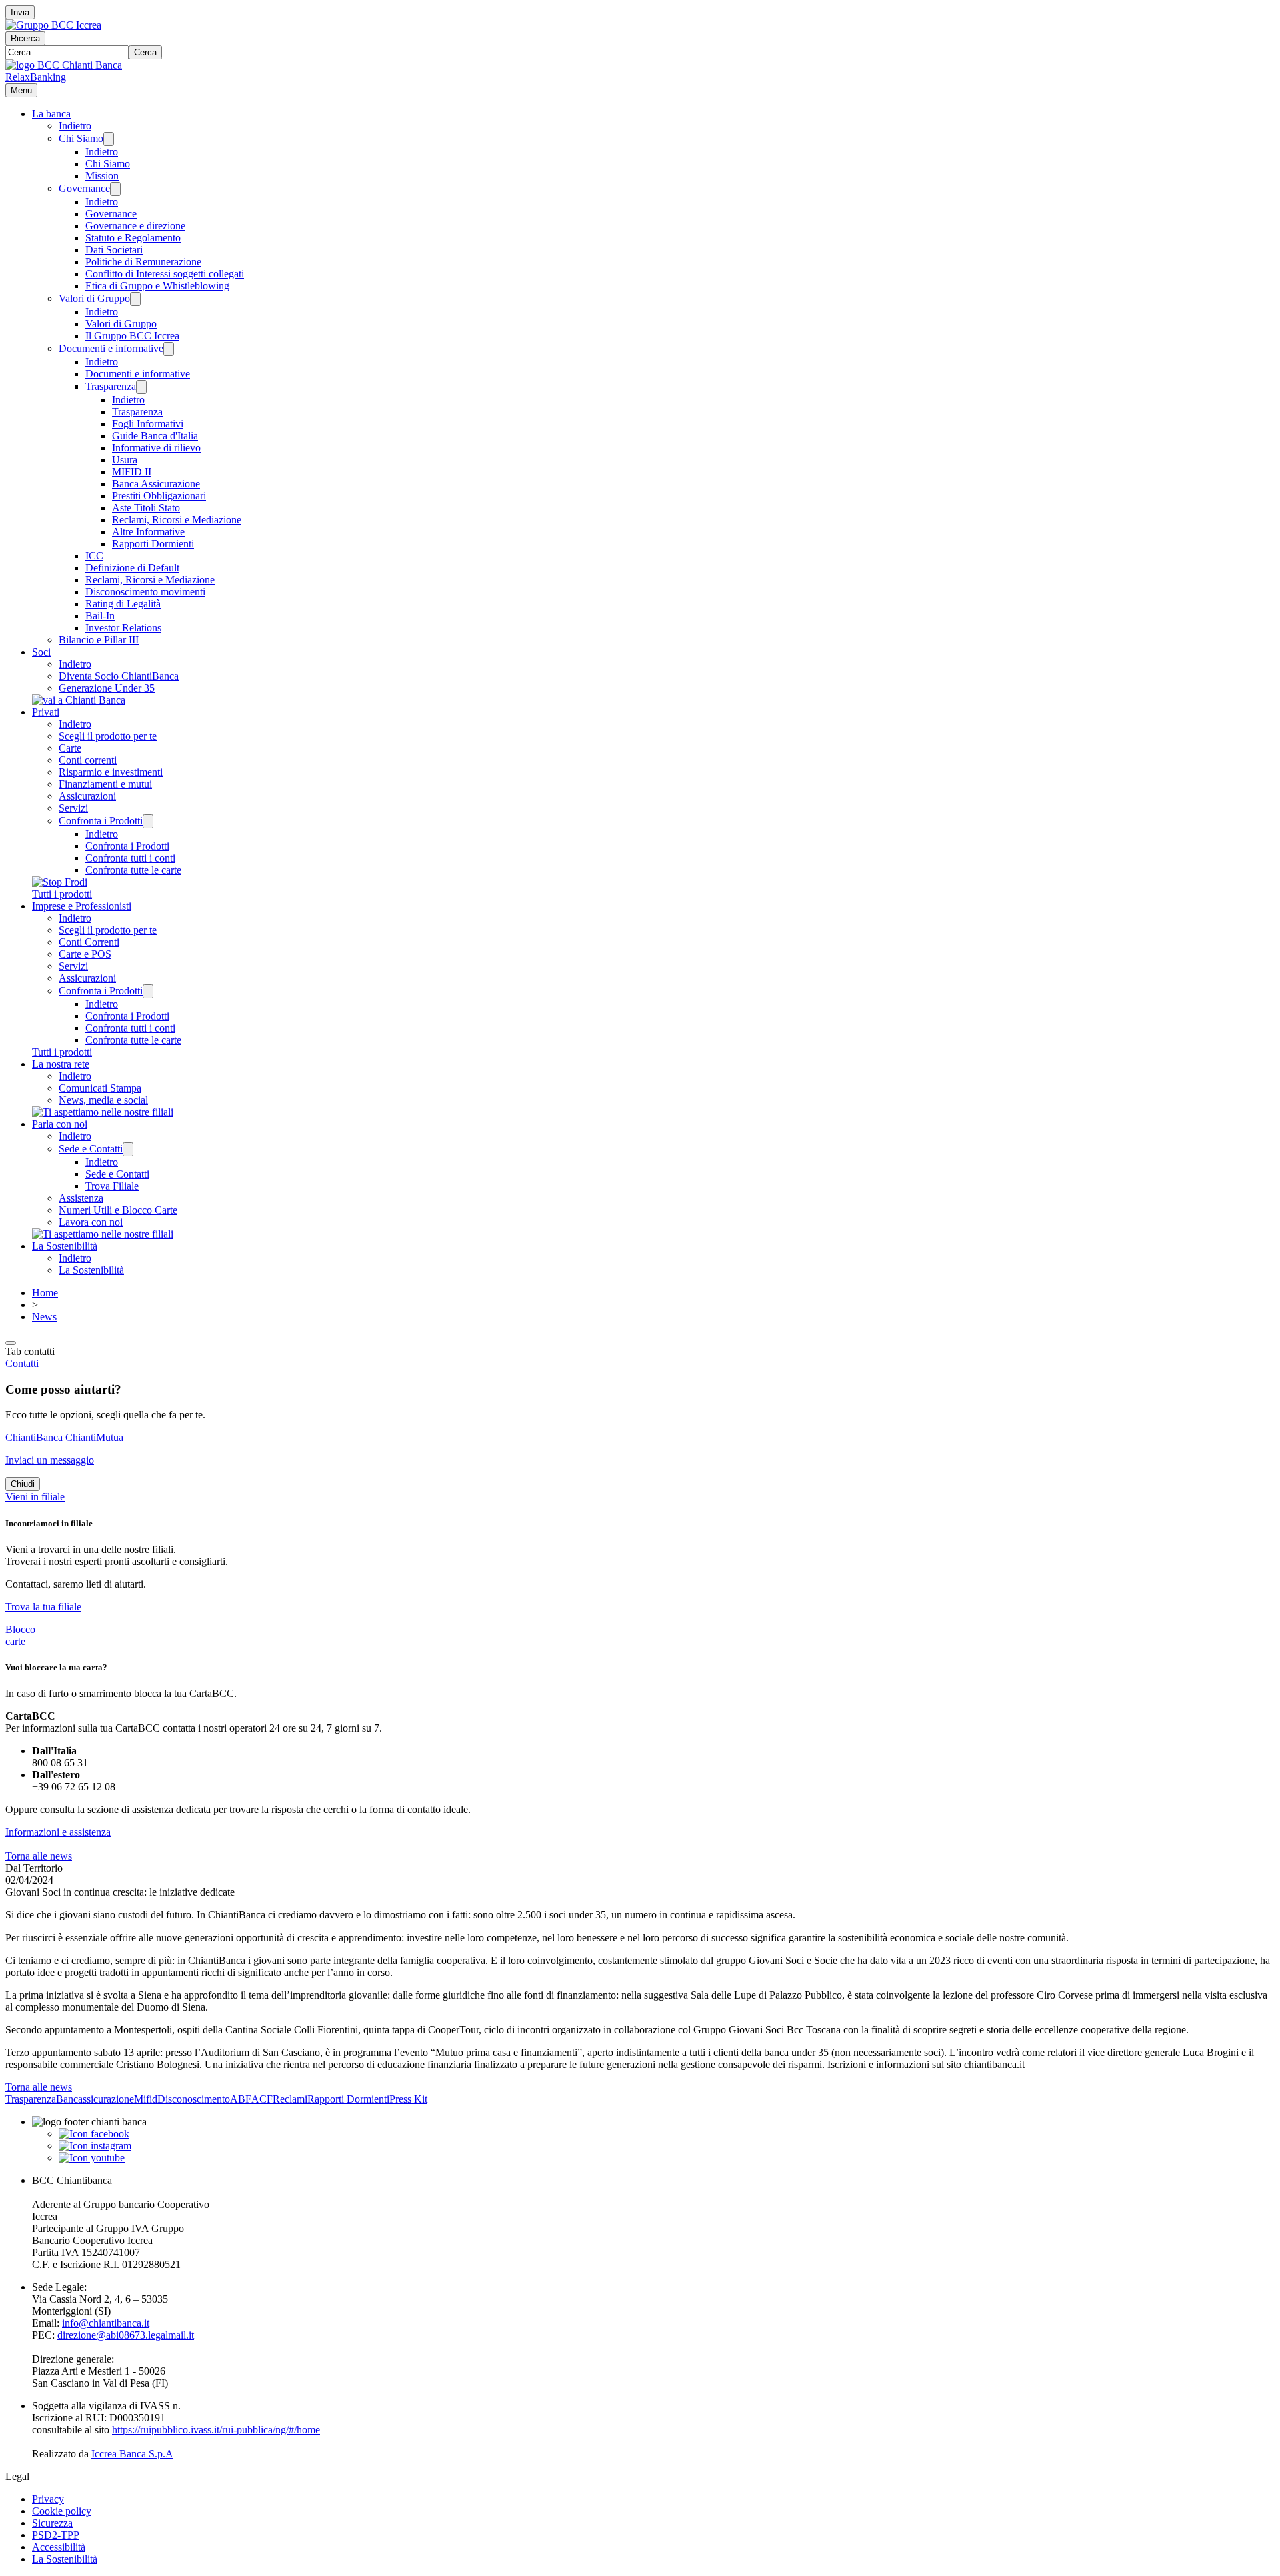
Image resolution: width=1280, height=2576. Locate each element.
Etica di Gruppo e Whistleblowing (157, 286)
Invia (20, 12)
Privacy (48, 2499)
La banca (51, 114)
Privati (46, 712)
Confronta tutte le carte (133, 870)
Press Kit (408, 2099)
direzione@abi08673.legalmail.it (126, 2335)
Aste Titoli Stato (146, 508)
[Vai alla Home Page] (64, 65)
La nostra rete (61, 1064)
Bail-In (100, 616)
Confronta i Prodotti (101, 821)
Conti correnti (88, 760)
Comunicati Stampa (100, 1088)
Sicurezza (52, 2523)
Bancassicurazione (95, 2099)
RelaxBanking (36, 77)
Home (45, 1293)
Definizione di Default (132, 568)
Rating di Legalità (123, 604)
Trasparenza (111, 386)
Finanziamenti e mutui (105, 784)
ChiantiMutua (94, 1437)
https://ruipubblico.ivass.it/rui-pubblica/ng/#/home (216, 2430)
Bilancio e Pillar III (99, 640)
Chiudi (23, 1484)
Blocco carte (20, 1635)
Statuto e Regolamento (133, 238)
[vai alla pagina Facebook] (94, 2134)
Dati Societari (114, 250)
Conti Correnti (89, 942)
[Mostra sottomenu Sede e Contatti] (128, 1149)
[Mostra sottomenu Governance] (115, 189)
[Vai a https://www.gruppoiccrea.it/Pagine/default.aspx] (53, 25)
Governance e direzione (135, 226)
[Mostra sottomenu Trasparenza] (141, 387)
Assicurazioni (87, 796)
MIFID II (132, 472)
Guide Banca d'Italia (155, 436)
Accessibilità (59, 2547)
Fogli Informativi (148, 424)
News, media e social (103, 1100)
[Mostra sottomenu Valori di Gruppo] (135, 299)
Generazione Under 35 (107, 688)
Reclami (290, 2099)
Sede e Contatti (91, 1149)
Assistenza (81, 1198)
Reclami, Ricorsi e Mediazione (177, 520)
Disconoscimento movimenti (145, 592)
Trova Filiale (112, 1186)
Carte (70, 748)
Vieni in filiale (35, 1497)
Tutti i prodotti (62, 894)
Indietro (75, 126)
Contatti (22, 1363)
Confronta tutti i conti (130, 858)
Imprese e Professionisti (82, 906)
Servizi (73, 808)
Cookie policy (62, 2511)
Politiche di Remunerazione (143, 262)
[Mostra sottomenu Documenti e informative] (169, 349)
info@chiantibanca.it (106, 2323)
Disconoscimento (194, 2099)
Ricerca (25, 38)
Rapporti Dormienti (153, 544)
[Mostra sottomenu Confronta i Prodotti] (148, 821)
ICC (94, 556)
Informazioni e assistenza (58, 1832)
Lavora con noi (91, 1222)
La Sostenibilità (65, 1246)
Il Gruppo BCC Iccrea (132, 336)
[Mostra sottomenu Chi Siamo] (109, 139)
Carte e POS (85, 954)
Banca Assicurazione (156, 484)
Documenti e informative (111, 348)
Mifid (146, 2099)
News (44, 1317)
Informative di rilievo (156, 448)
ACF (262, 2099)
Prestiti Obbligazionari (159, 496)
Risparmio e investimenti (111, 772)
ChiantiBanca (34, 1437)
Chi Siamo (81, 138)
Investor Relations (123, 628)
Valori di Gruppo (94, 298)
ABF (241, 2099)
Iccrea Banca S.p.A (132, 2454)
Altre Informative (148, 532)
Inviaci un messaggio (50, 1460)
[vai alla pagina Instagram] (95, 2146)
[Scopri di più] (79, 700)
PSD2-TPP (56, 2535)
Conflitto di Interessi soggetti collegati (165, 274)
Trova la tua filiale (43, 1607)
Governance (84, 188)
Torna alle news (39, 1856)
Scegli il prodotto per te (108, 736)
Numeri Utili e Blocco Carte (118, 1210)
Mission (102, 176)
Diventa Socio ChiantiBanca (119, 676)
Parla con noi (60, 1124)
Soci (41, 652)
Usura (125, 460)
